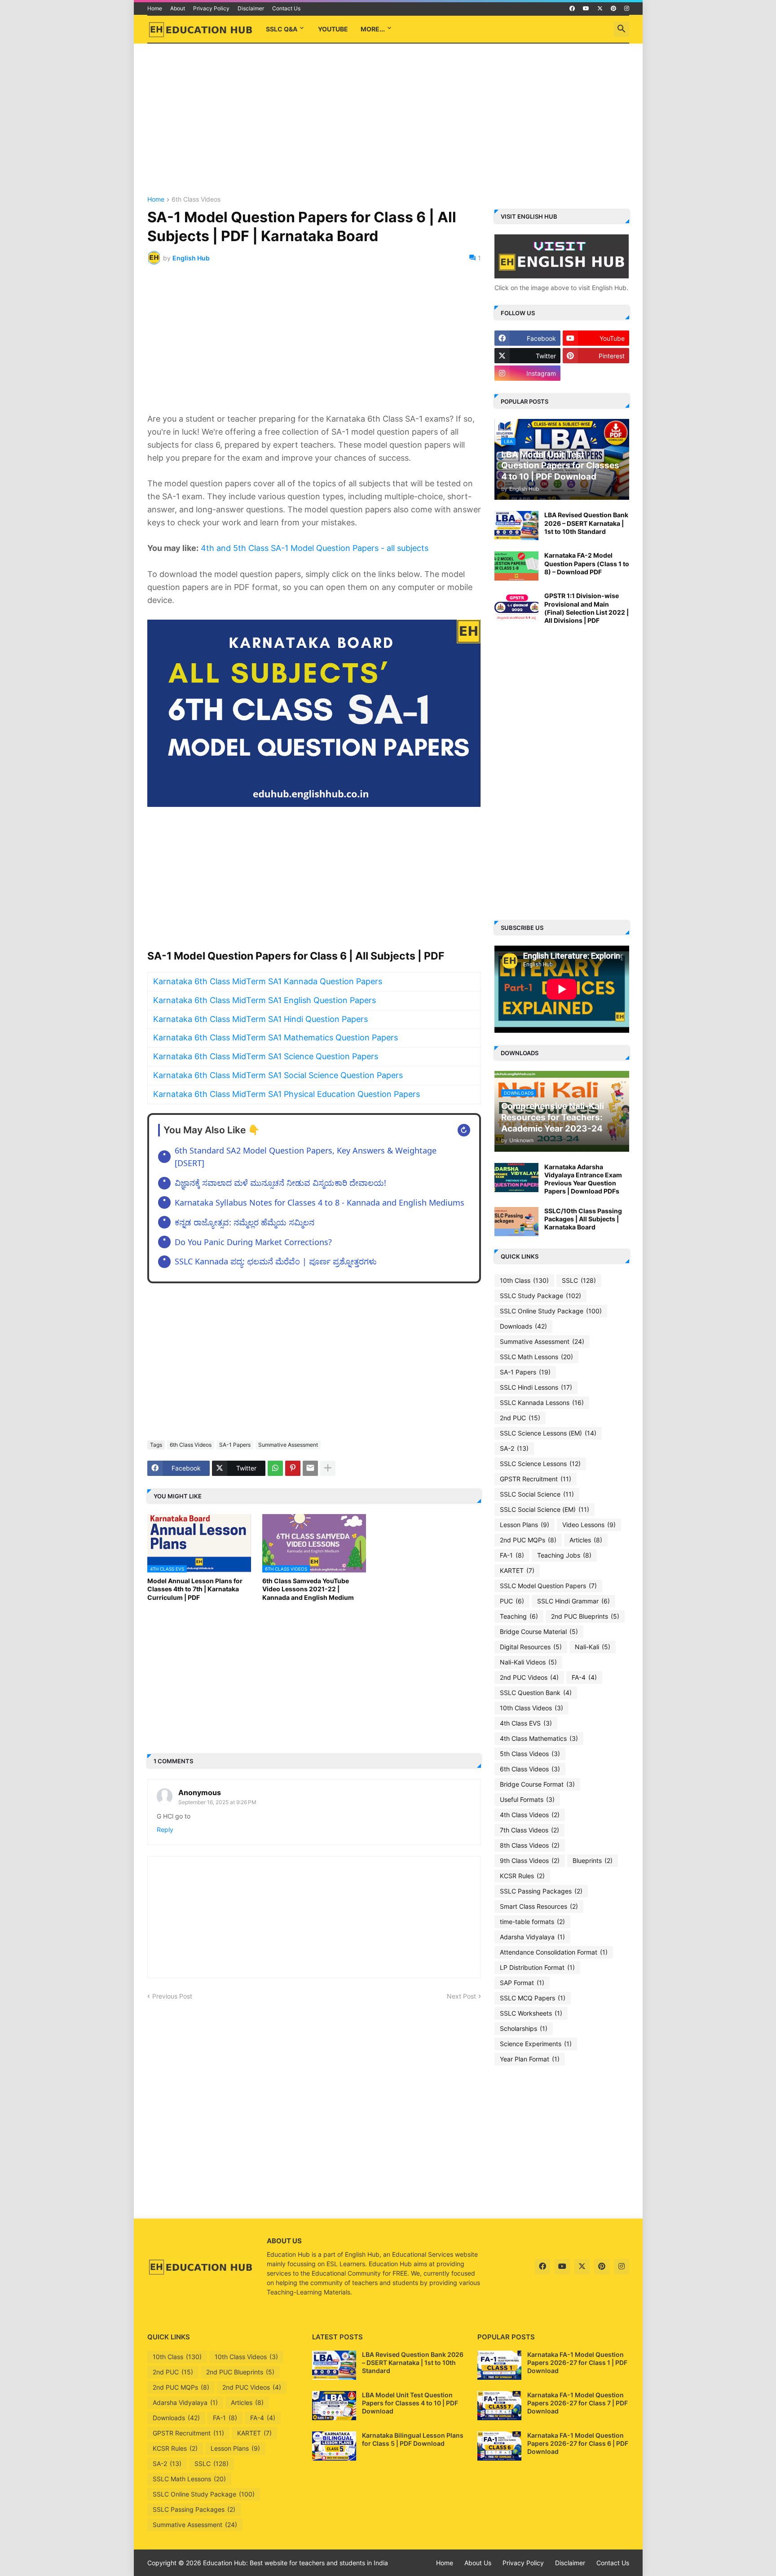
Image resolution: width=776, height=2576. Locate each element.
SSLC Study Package (540, 1296)
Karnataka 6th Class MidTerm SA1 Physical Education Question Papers (287, 1094)
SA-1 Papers (235, 1445)
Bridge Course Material (539, 1631)
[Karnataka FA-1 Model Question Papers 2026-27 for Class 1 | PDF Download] (499, 2365)
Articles (586, 1540)
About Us (478, 2563)
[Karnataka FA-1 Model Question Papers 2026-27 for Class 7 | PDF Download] (499, 2406)
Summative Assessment (288, 1445)
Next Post (461, 1996)
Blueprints (593, 1860)
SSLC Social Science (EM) (545, 1509)
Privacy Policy (211, 8)
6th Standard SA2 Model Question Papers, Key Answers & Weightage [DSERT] (306, 1157)
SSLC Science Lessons (540, 1464)
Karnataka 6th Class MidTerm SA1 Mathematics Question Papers (276, 1037)
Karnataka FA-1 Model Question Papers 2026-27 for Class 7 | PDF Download (578, 2403)
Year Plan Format (530, 2059)
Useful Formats (527, 1799)
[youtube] (586, 9)
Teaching (519, 1616)
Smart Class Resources (539, 1906)
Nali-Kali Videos (528, 1662)
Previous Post (172, 1996)
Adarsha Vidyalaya (532, 1937)
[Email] (310, 1468)
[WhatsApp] (275, 1468)
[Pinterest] (293, 1468)
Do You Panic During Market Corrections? (253, 1242)
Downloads (523, 1326)
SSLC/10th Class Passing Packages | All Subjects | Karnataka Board (583, 1219)
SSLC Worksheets (531, 2013)
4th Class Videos (530, 1815)
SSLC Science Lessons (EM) (548, 1433)
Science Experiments (536, 2044)
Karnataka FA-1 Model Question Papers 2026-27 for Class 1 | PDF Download (577, 2362)
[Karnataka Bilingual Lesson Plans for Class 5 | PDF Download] (334, 2446)
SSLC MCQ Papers (533, 1998)
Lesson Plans (525, 1525)
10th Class (524, 1280)
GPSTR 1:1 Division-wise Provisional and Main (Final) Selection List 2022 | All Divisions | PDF (586, 608)
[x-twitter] (600, 9)
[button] (622, 29)
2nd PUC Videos (529, 1677)
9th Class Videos (530, 1860)
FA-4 (584, 1677)
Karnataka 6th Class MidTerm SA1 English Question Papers (265, 1000)
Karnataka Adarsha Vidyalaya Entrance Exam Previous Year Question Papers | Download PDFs (583, 1179)
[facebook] (572, 9)
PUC (512, 1601)
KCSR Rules (522, 1876)
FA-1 (512, 1555)
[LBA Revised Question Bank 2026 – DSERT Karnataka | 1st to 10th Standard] (516, 526)
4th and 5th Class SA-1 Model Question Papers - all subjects (315, 548)
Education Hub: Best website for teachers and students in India (295, 2563)
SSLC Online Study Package (551, 1311)
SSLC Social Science (537, 1494)
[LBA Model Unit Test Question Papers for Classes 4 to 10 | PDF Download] (334, 2406)
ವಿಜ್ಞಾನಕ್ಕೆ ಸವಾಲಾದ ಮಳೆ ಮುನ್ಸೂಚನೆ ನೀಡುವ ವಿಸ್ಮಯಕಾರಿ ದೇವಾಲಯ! (280, 1183)
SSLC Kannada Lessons (542, 1402)
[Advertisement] (388, 120)
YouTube (333, 29)
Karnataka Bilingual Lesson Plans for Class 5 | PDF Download (413, 2439)
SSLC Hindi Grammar (573, 1601)
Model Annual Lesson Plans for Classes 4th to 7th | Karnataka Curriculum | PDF (195, 1589)
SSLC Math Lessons (536, 1357)
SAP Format (522, 1983)
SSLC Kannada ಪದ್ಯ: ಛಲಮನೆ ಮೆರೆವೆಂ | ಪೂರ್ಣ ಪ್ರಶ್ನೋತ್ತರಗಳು (276, 1261)
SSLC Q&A (282, 29)
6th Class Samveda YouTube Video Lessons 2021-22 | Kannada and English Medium (308, 1589)
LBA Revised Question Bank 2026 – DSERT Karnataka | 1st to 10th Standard (586, 523)
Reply (165, 1830)
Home (155, 8)
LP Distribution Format (537, 1967)
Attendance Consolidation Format (554, 1952)
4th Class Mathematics (539, 1738)
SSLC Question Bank (536, 1693)
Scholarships (524, 2028)
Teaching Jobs (564, 1555)
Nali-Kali (593, 1647)
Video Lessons (589, 1525)
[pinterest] (613, 9)
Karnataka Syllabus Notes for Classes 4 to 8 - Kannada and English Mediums (320, 1202)
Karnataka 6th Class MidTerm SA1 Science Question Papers (266, 1056)
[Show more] (328, 1468)
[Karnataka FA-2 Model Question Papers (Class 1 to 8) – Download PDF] (516, 566)
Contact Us (286, 8)
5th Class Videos (530, 1754)
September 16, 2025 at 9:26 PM (217, 1802)
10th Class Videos (531, 1708)
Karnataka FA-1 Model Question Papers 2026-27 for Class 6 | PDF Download (578, 2443)
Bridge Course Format (537, 1784)
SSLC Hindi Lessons (536, 1387)
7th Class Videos (529, 1830)
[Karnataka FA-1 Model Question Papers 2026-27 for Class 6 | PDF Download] (499, 2446)
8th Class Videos (530, 1845)
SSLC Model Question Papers (548, 1586)
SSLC (579, 1280)
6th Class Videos (196, 200)
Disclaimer (251, 8)
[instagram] (627, 9)
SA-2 (514, 1448)
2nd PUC (520, 1418)
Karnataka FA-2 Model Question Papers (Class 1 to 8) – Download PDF (587, 563)
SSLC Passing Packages (541, 1891)
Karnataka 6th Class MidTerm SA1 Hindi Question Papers (260, 1019)
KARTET (517, 1570)
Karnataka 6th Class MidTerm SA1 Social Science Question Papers (278, 1075)
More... (373, 29)
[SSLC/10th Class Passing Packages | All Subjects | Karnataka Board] (516, 1222)
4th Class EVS (526, 1723)
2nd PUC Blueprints (585, 1616)
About (178, 8)
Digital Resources (531, 1647)
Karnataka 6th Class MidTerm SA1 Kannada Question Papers (268, 981)
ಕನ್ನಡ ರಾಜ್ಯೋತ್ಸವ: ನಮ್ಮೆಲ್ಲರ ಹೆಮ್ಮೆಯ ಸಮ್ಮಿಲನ (245, 1222)
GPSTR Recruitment (536, 1479)
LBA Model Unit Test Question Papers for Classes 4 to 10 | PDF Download (410, 2403)
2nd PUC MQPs (528, 1540)
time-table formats (532, 1922)
